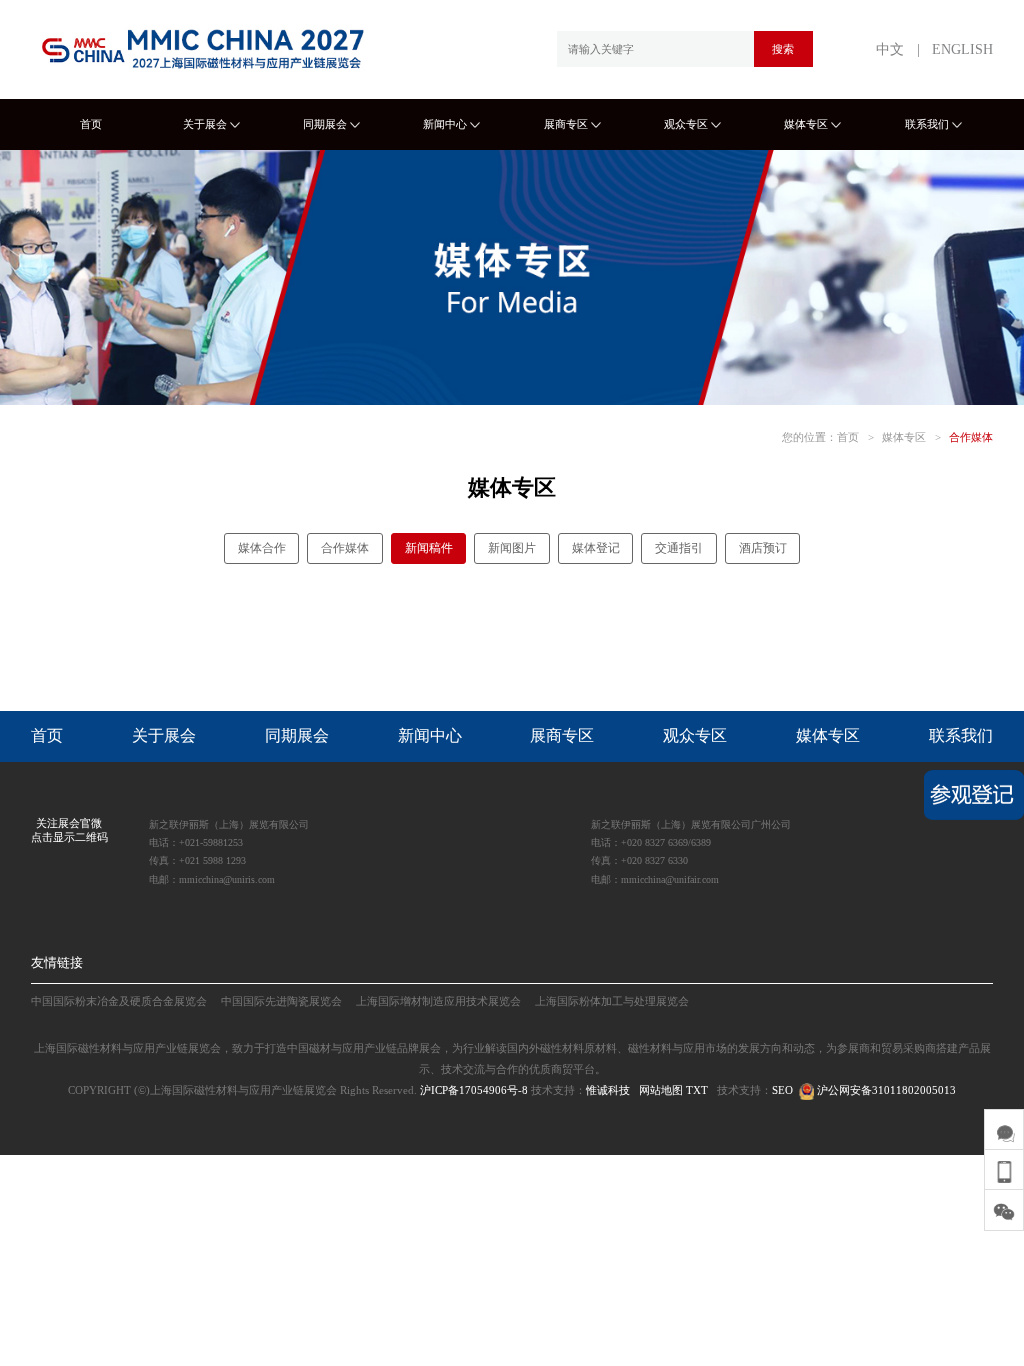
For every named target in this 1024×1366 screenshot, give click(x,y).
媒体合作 (262, 548)
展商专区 (566, 124)
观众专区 (686, 124)
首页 (91, 124)
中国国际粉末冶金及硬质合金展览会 (119, 1001)
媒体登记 (596, 548)
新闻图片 (512, 548)
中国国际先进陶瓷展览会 (281, 1001)
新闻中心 (445, 124)
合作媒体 (971, 437)
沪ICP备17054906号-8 (474, 1090)
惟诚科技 (608, 1090)
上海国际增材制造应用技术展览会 (438, 1001)
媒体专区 (806, 124)
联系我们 (927, 124)
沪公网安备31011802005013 (885, 1090)
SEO (782, 1090)
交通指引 (679, 548)
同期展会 (325, 124)
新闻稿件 (429, 548)
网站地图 (661, 1090)
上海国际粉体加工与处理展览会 (612, 1001)
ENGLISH (962, 49)
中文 (890, 49)
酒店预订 (763, 548)
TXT (697, 1090)
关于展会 (205, 124)
